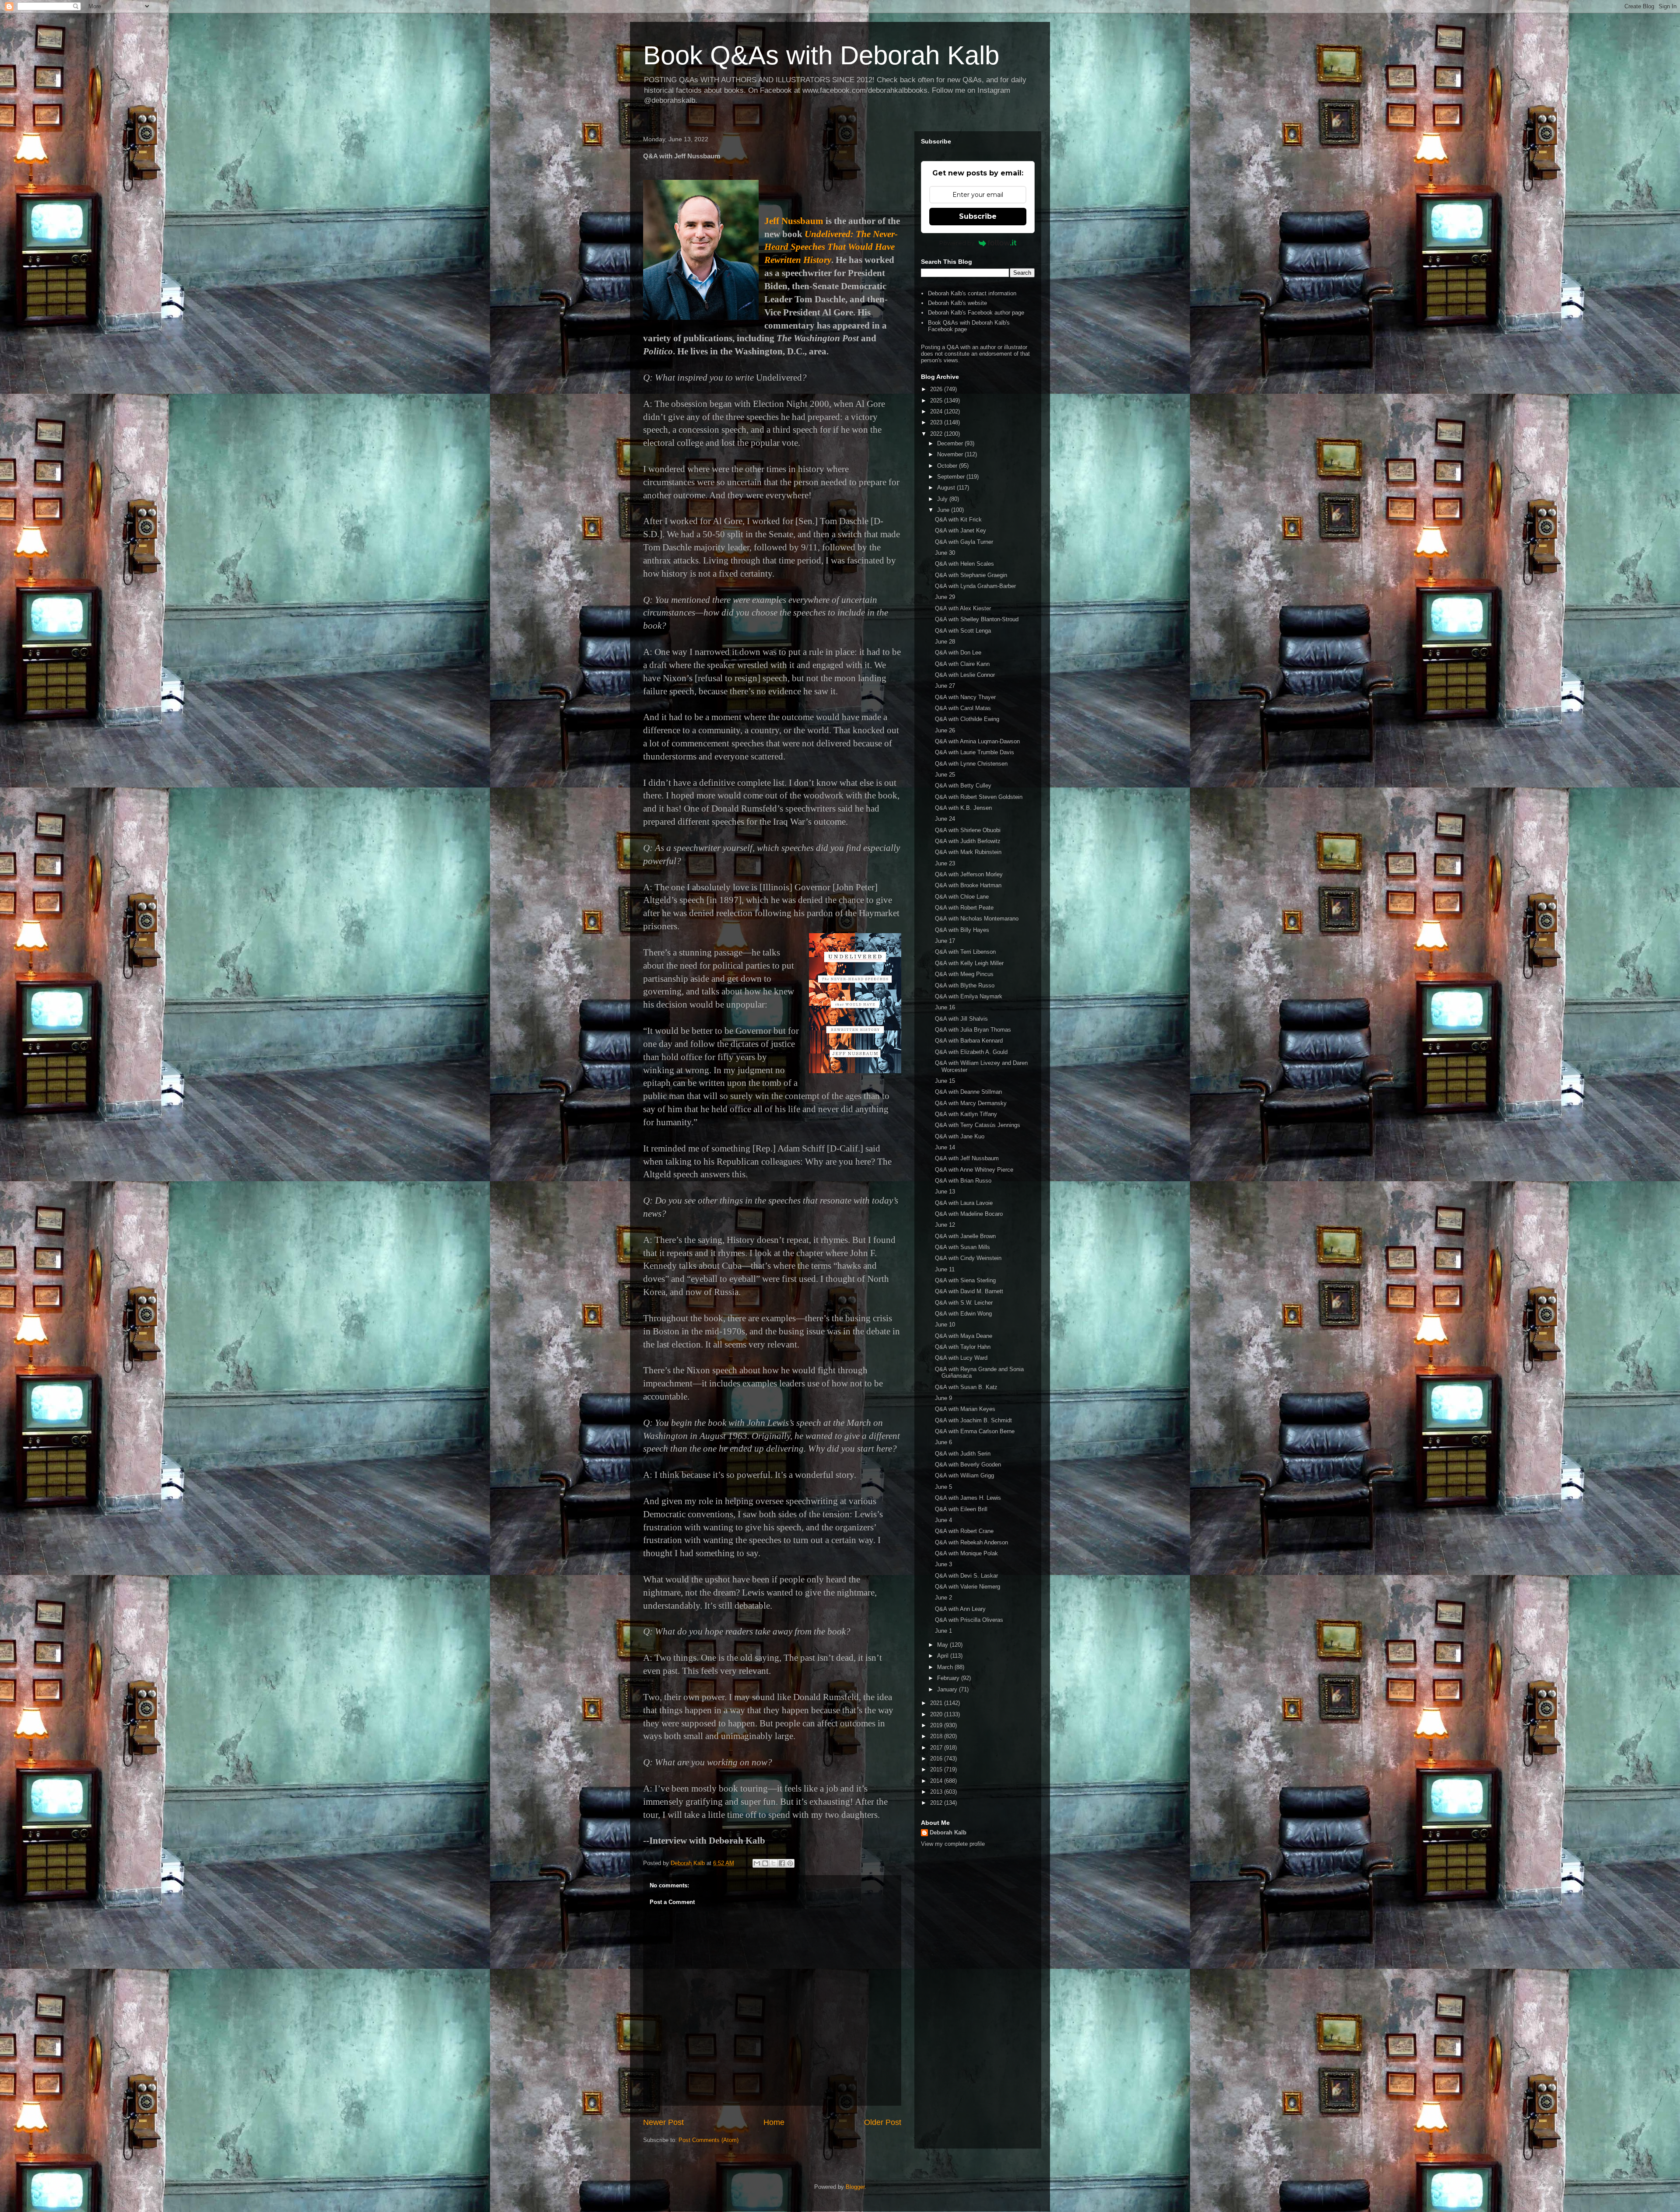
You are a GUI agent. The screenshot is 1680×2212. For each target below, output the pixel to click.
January (948, 1689)
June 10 (945, 1325)
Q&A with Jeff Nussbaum (967, 1158)
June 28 (945, 642)
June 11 (945, 1269)
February (949, 1678)
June (944, 510)
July (943, 499)
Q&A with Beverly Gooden (968, 1465)
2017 (937, 1748)
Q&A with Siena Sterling (965, 1280)
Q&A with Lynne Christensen (971, 764)
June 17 (945, 941)
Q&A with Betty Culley (963, 786)
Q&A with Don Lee (958, 653)
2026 (937, 389)
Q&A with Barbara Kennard (969, 1041)
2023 (937, 422)
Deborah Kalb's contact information (972, 293)
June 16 (945, 1007)
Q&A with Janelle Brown (965, 1236)
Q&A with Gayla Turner (964, 542)
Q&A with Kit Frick (958, 520)
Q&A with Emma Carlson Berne (975, 1431)
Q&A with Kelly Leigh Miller (969, 963)
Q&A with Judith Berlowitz (968, 841)
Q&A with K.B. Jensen (963, 808)
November (951, 454)
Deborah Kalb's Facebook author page (976, 313)
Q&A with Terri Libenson (965, 952)
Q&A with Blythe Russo (965, 985)
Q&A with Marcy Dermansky (971, 1103)
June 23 (945, 863)
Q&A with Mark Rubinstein (968, 852)
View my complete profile (953, 1844)
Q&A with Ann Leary (960, 1609)
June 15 (945, 1081)
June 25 (945, 775)
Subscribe (978, 216)
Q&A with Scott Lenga (963, 631)
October (948, 466)
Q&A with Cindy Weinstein (968, 1258)
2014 (937, 1781)
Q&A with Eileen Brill (961, 1509)
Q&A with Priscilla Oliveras (969, 1620)
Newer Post (663, 2122)
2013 (937, 1792)
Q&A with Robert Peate (964, 908)
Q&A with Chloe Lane (962, 897)
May (943, 1645)
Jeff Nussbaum (794, 221)
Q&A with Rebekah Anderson (971, 1542)
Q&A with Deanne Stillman (968, 1092)
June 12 (945, 1225)
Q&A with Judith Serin (963, 1454)
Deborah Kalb (948, 1832)
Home (774, 2122)
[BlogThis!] (765, 1863)
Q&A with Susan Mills (962, 1247)
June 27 (945, 686)
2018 (937, 1736)
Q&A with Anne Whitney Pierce (974, 1170)
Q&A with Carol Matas (963, 708)
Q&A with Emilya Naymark (969, 996)
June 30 (945, 553)
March (946, 1667)
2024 (937, 411)
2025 (937, 401)
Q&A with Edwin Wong (963, 1314)
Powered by (957, 243)
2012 (937, 1803)
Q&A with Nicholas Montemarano (977, 919)
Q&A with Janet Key (961, 530)
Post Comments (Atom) (709, 2140)
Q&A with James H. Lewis (968, 1498)
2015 (937, 1769)
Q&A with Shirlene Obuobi (968, 830)
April (944, 1656)
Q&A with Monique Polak (966, 1553)
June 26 (945, 730)
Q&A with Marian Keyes (965, 1409)
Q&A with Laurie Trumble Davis (975, 752)
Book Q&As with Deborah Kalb (821, 55)
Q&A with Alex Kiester (963, 608)
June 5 (943, 1487)
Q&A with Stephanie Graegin (971, 575)
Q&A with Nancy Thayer (965, 697)
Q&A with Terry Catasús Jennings (978, 1125)
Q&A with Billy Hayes (962, 930)
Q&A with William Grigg (964, 1475)
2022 (937, 434)
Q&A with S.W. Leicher (964, 1303)
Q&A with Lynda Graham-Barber (975, 586)
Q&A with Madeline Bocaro (969, 1214)
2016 (937, 1759)
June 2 (943, 1598)
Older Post (883, 2122)
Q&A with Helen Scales (964, 564)
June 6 (943, 1442)
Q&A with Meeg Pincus (964, 974)
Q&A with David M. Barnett (969, 1291)
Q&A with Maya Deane (964, 1336)
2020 (937, 1714)
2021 (937, 1703)
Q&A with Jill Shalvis (961, 1019)
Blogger (855, 2187)
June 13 (945, 1192)
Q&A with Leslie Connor (965, 675)
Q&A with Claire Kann (962, 664)
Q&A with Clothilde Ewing (967, 719)
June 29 (945, 597)
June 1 (943, 1631)
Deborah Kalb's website (957, 303)
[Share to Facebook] (782, 1863)
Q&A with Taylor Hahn (963, 1347)
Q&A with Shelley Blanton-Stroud (977, 619)
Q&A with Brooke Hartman (968, 885)
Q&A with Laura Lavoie (964, 1203)
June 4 (943, 1520)
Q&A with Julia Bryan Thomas (973, 1030)
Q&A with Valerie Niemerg (968, 1587)
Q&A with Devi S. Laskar (966, 1576)
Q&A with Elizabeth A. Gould (971, 1052)
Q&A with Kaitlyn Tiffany (966, 1114)
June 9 (943, 1398)
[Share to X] (773, 1863)
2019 (937, 1725)
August (947, 488)
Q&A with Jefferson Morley (969, 874)
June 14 (945, 1147)
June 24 (945, 819)
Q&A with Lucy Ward (961, 1358)
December (951, 443)
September (952, 477)
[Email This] (757, 1863)
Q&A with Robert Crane (964, 1531)
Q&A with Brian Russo (963, 1181)
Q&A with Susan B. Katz (966, 1387)
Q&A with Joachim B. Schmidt (973, 1420)
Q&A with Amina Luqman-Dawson (977, 741)
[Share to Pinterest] (790, 1863)
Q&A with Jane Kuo (960, 1136)
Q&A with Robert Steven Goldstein (979, 797)
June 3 (943, 1564)
